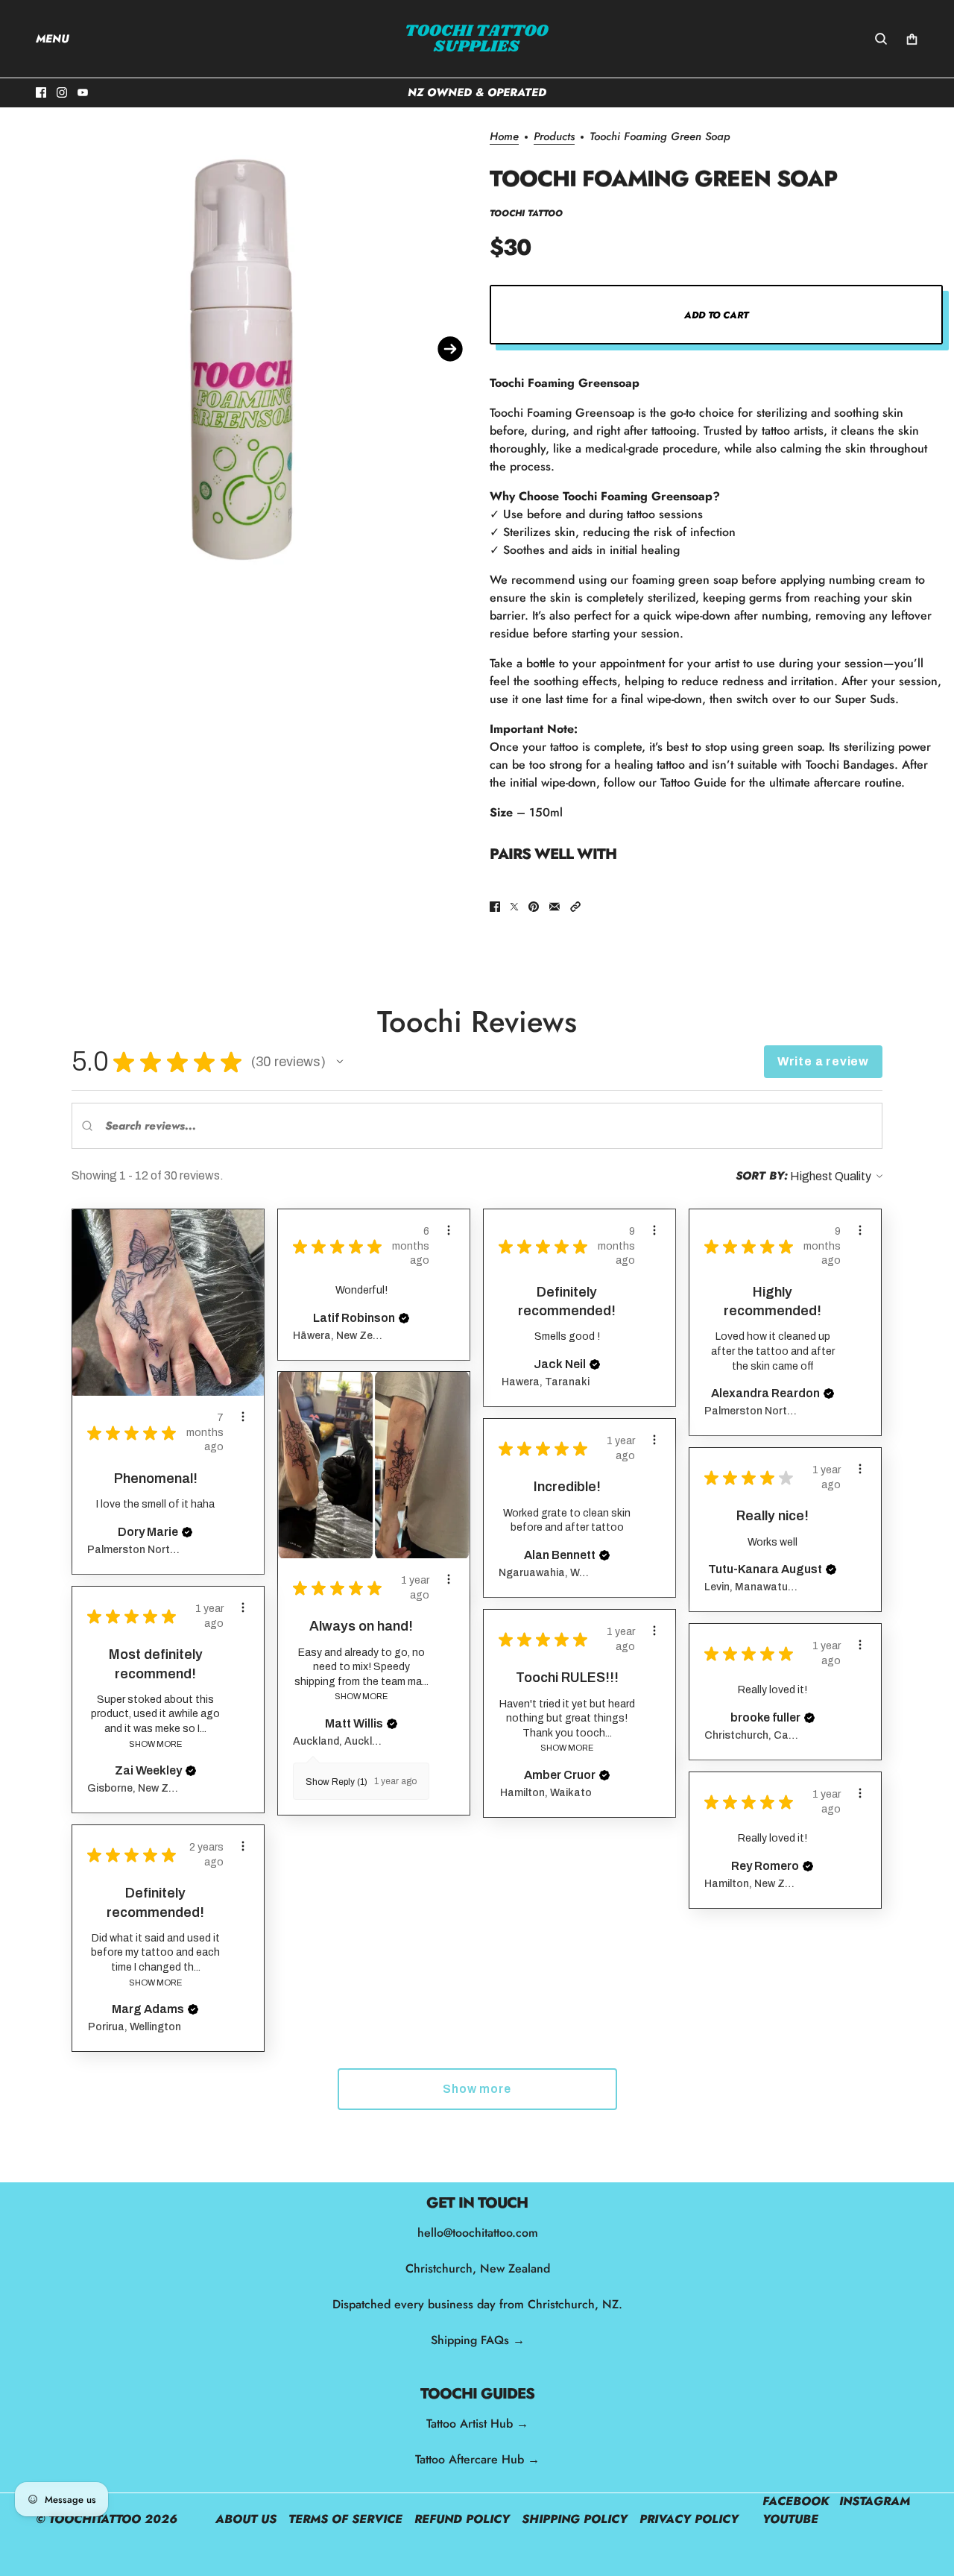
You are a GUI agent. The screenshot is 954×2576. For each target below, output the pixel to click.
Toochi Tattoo (526, 213)
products (554, 138)
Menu (53, 39)
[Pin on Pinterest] (534, 907)
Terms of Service (345, 2519)
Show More (361, 1696)
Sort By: (762, 1176)
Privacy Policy (689, 2519)
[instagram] (62, 92)
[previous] (27, 349)
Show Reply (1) (337, 1782)
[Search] (881, 39)
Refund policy (462, 2519)
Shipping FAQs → (477, 2340)
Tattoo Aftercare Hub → (477, 2459)
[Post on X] (514, 907)
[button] (575, 907)
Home (504, 138)
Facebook (796, 2501)
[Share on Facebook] (495, 907)
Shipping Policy (575, 2519)
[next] (450, 349)
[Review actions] (243, 1417)
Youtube (790, 2519)
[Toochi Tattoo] (477, 39)
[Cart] (912, 39)
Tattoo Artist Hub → (477, 2424)
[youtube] (83, 92)
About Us (246, 2519)
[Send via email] (555, 907)
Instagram (875, 2501)
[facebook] (41, 92)
